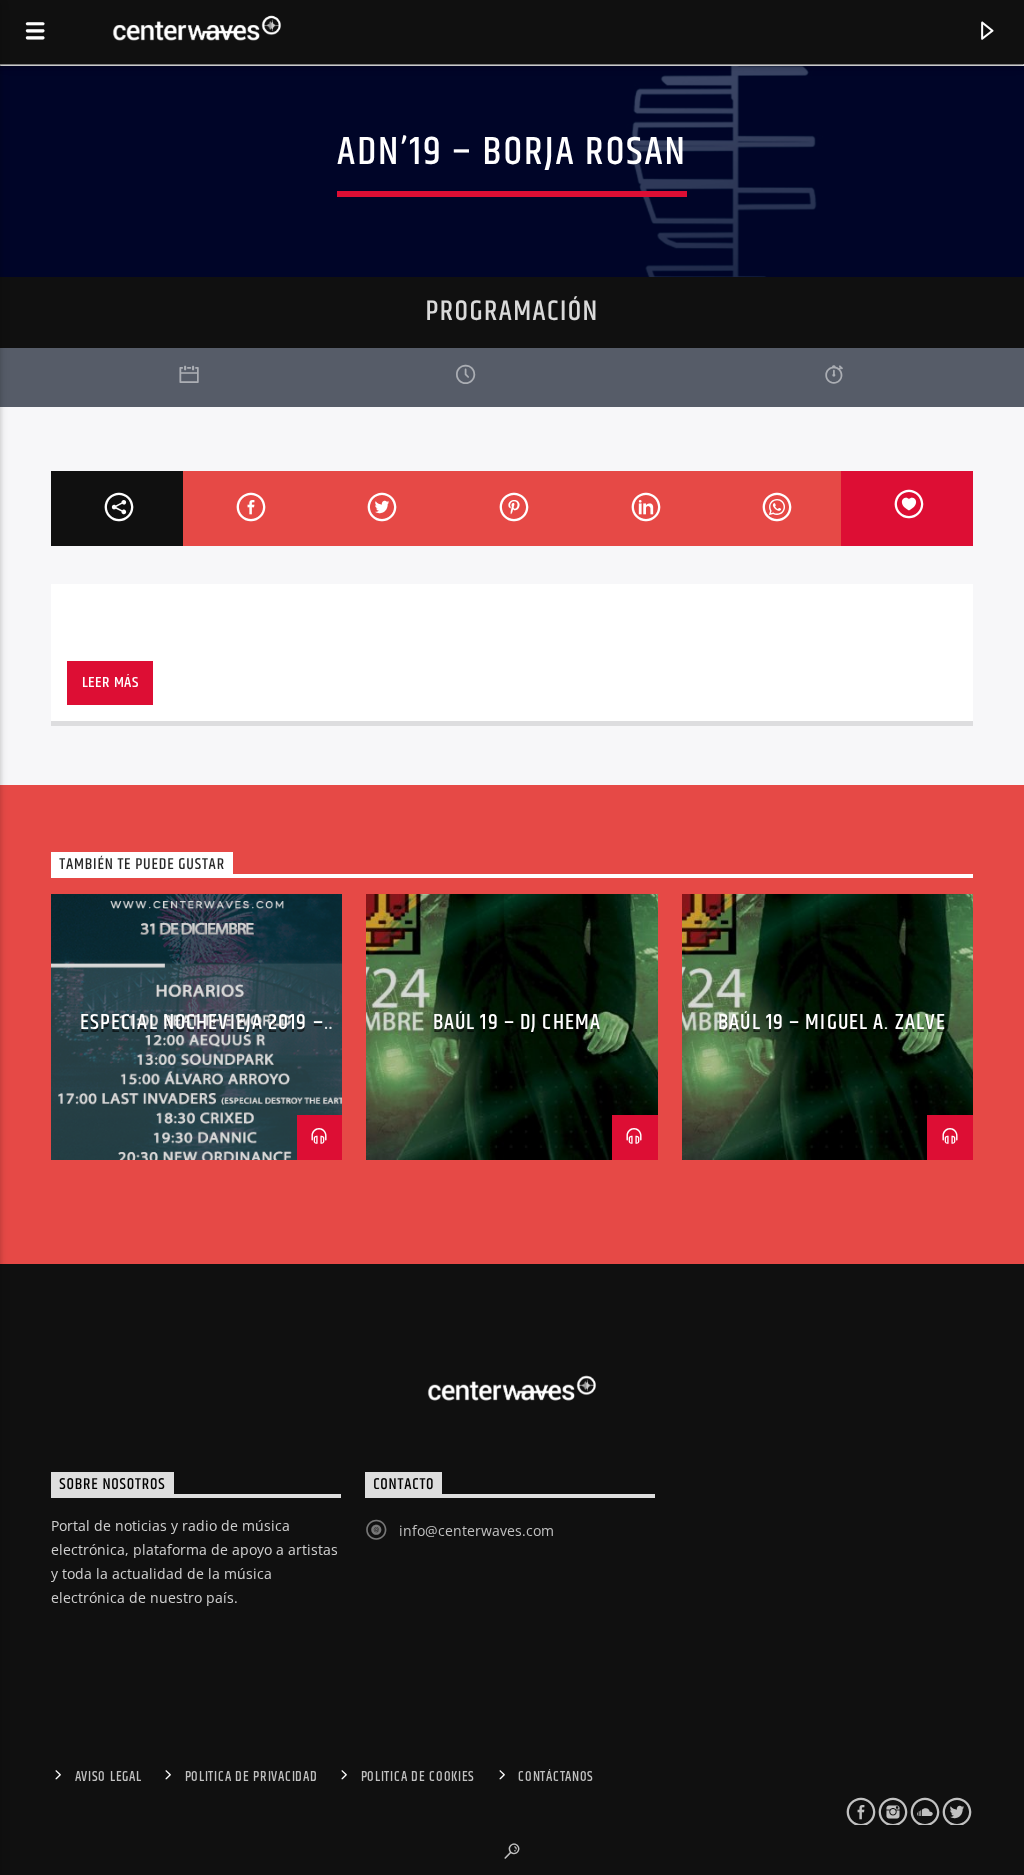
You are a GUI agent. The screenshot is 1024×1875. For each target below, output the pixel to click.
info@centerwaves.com (476, 1530)
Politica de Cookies (418, 1777)
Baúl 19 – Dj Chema (517, 1022)
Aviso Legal (108, 1777)
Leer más (110, 682)
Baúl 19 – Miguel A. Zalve (832, 1022)
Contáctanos (556, 1777)
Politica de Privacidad (251, 1777)
